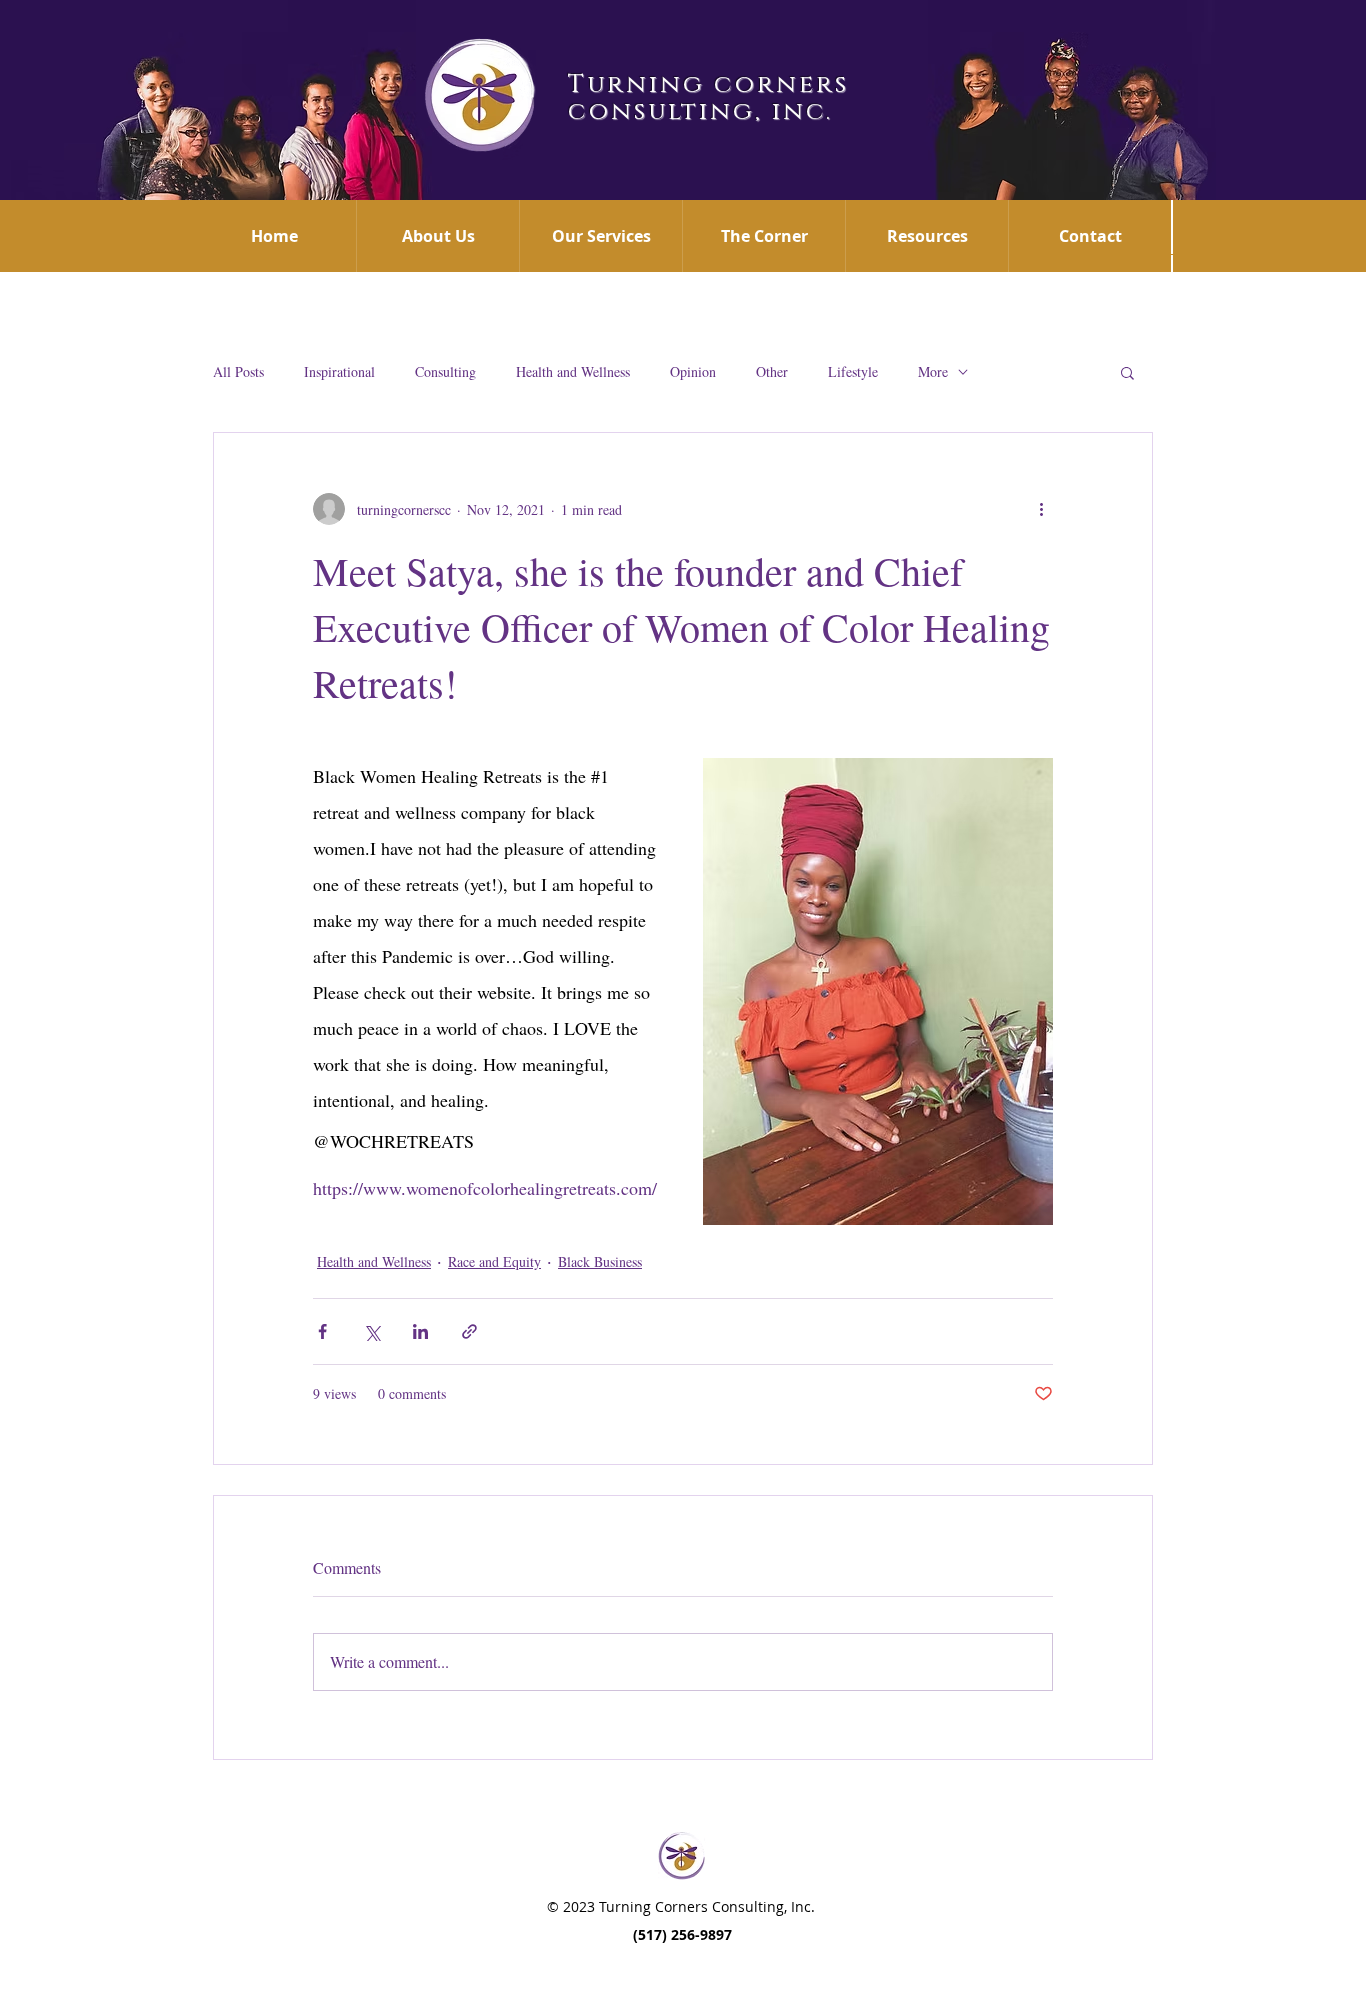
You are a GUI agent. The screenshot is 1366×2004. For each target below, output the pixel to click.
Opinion (693, 371)
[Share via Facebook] (322, 1331)
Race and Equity (494, 1261)
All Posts (238, 371)
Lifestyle (853, 371)
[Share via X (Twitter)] (371, 1331)
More (933, 371)
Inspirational (339, 371)
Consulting (445, 371)
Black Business (600, 1261)
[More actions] (1041, 509)
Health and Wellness (573, 371)
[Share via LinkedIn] (420, 1331)
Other (772, 371)
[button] (1127, 372)
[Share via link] (469, 1331)
